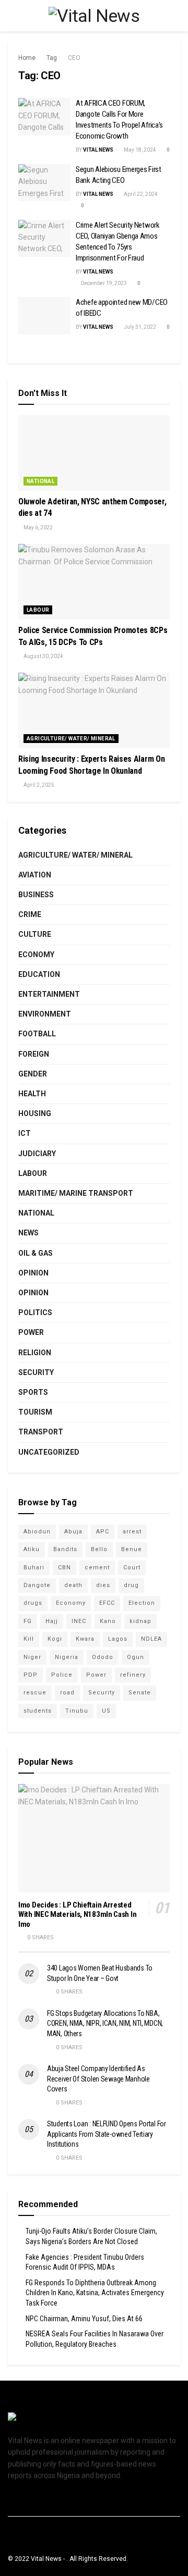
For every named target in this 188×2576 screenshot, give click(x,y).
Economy (36, 955)
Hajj (52, 1621)
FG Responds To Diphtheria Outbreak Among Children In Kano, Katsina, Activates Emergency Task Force (95, 2293)
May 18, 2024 (139, 150)
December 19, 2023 (103, 283)
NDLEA (151, 1639)
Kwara (85, 1639)
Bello (99, 1549)
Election (142, 1603)
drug (131, 1585)
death (73, 1585)
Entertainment (49, 994)
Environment (45, 1014)
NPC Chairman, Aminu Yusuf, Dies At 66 (84, 2319)
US (106, 1711)
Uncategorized (49, 1452)
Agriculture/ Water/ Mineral (71, 739)
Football (37, 1034)
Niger (32, 1657)
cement (97, 1568)
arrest (132, 1532)
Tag (52, 58)
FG (28, 1621)
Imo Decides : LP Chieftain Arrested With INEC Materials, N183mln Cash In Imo (77, 1915)
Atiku (32, 1549)
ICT (25, 1133)
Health (32, 1094)
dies (103, 1585)
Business (36, 895)
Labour (38, 610)
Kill (29, 1639)
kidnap (140, 1621)
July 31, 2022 (139, 327)
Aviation (35, 875)
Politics (35, 1312)
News (28, 1233)
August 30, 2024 (43, 656)
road (67, 1693)
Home (27, 58)
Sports (33, 1392)
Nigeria (67, 1657)
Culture (35, 934)
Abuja (73, 1532)
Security (36, 1372)
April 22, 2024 (140, 194)
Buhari (34, 1568)
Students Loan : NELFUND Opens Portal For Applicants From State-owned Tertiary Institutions (107, 2134)
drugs (33, 1603)
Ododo (103, 1657)
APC (103, 1532)
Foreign (34, 1054)
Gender (33, 1074)
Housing (35, 1113)
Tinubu (77, 1711)
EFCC (107, 1603)
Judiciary (37, 1154)
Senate (140, 1693)
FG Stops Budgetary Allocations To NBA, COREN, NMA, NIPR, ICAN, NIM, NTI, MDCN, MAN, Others (105, 2023)
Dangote (37, 1585)
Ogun (136, 1657)
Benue (132, 1549)
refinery (133, 1675)
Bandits (65, 1549)
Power (31, 1332)
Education (39, 974)
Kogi (55, 1639)
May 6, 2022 (38, 528)
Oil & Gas (36, 1253)
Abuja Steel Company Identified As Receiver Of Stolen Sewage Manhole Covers (98, 2079)
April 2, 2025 (38, 785)
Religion (35, 1353)
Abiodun (37, 1532)
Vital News (98, 150)
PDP (31, 1675)
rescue (35, 1693)
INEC (79, 1621)
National (40, 481)
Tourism (35, 1412)
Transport (41, 1432)
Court (132, 1568)
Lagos (118, 1639)
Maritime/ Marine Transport (76, 1193)
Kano (108, 1621)
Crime (30, 914)
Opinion (33, 1273)
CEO (74, 58)
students (38, 1711)
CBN (64, 1568)
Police (62, 1675)
